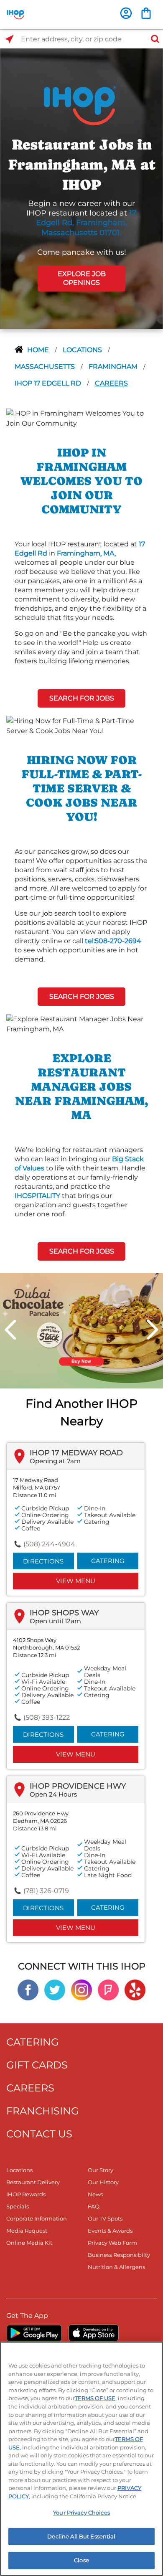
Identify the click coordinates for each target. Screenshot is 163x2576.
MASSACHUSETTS (46, 367)
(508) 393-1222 (47, 1717)
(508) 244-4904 (49, 1544)
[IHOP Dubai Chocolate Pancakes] (81, 1330)
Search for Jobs (82, 698)
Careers (111, 383)
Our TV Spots (105, 2218)
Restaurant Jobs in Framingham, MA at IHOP (82, 165)
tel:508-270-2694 (113, 941)
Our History (103, 2182)
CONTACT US (39, 2134)
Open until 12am (55, 1621)
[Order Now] (146, 13)
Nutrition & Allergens (116, 2267)
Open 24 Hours (53, 1794)
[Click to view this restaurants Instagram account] (81, 1989)
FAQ (94, 2206)
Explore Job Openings (82, 278)
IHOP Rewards (26, 2194)
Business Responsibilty (119, 2255)
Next (153, 1330)
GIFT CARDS (37, 2065)
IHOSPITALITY (37, 1196)
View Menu (76, 1581)
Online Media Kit (29, 2243)
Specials (18, 2206)
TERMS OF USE (95, 2398)
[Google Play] (34, 2333)
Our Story (101, 2170)
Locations (83, 350)
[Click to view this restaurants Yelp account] (135, 1989)
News (95, 2194)
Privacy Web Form (112, 2243)
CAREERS (30, 2088)
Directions (43, 1561)
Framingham (114, 367)
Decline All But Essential (81, 2536)
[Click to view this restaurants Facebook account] (28, 1989)
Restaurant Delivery (33, 2182)
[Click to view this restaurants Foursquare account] (108, 1989)
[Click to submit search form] (153, 39)
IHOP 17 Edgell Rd (49, 383)
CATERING (33, 2042)
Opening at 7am (55, 1461)
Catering (108, 1561)
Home (39, 350)
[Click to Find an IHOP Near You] (9, 39)
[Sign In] (126, 13)
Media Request (27, 2231)
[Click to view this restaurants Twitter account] (55, 1989)
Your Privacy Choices (81, 2513)
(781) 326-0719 (46, 1891)
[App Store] (94, 2333)
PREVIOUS (10, 1330)
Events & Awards (110, 2231)
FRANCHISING (43, 2111)
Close (81, 2560)
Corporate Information (37, 2218)
